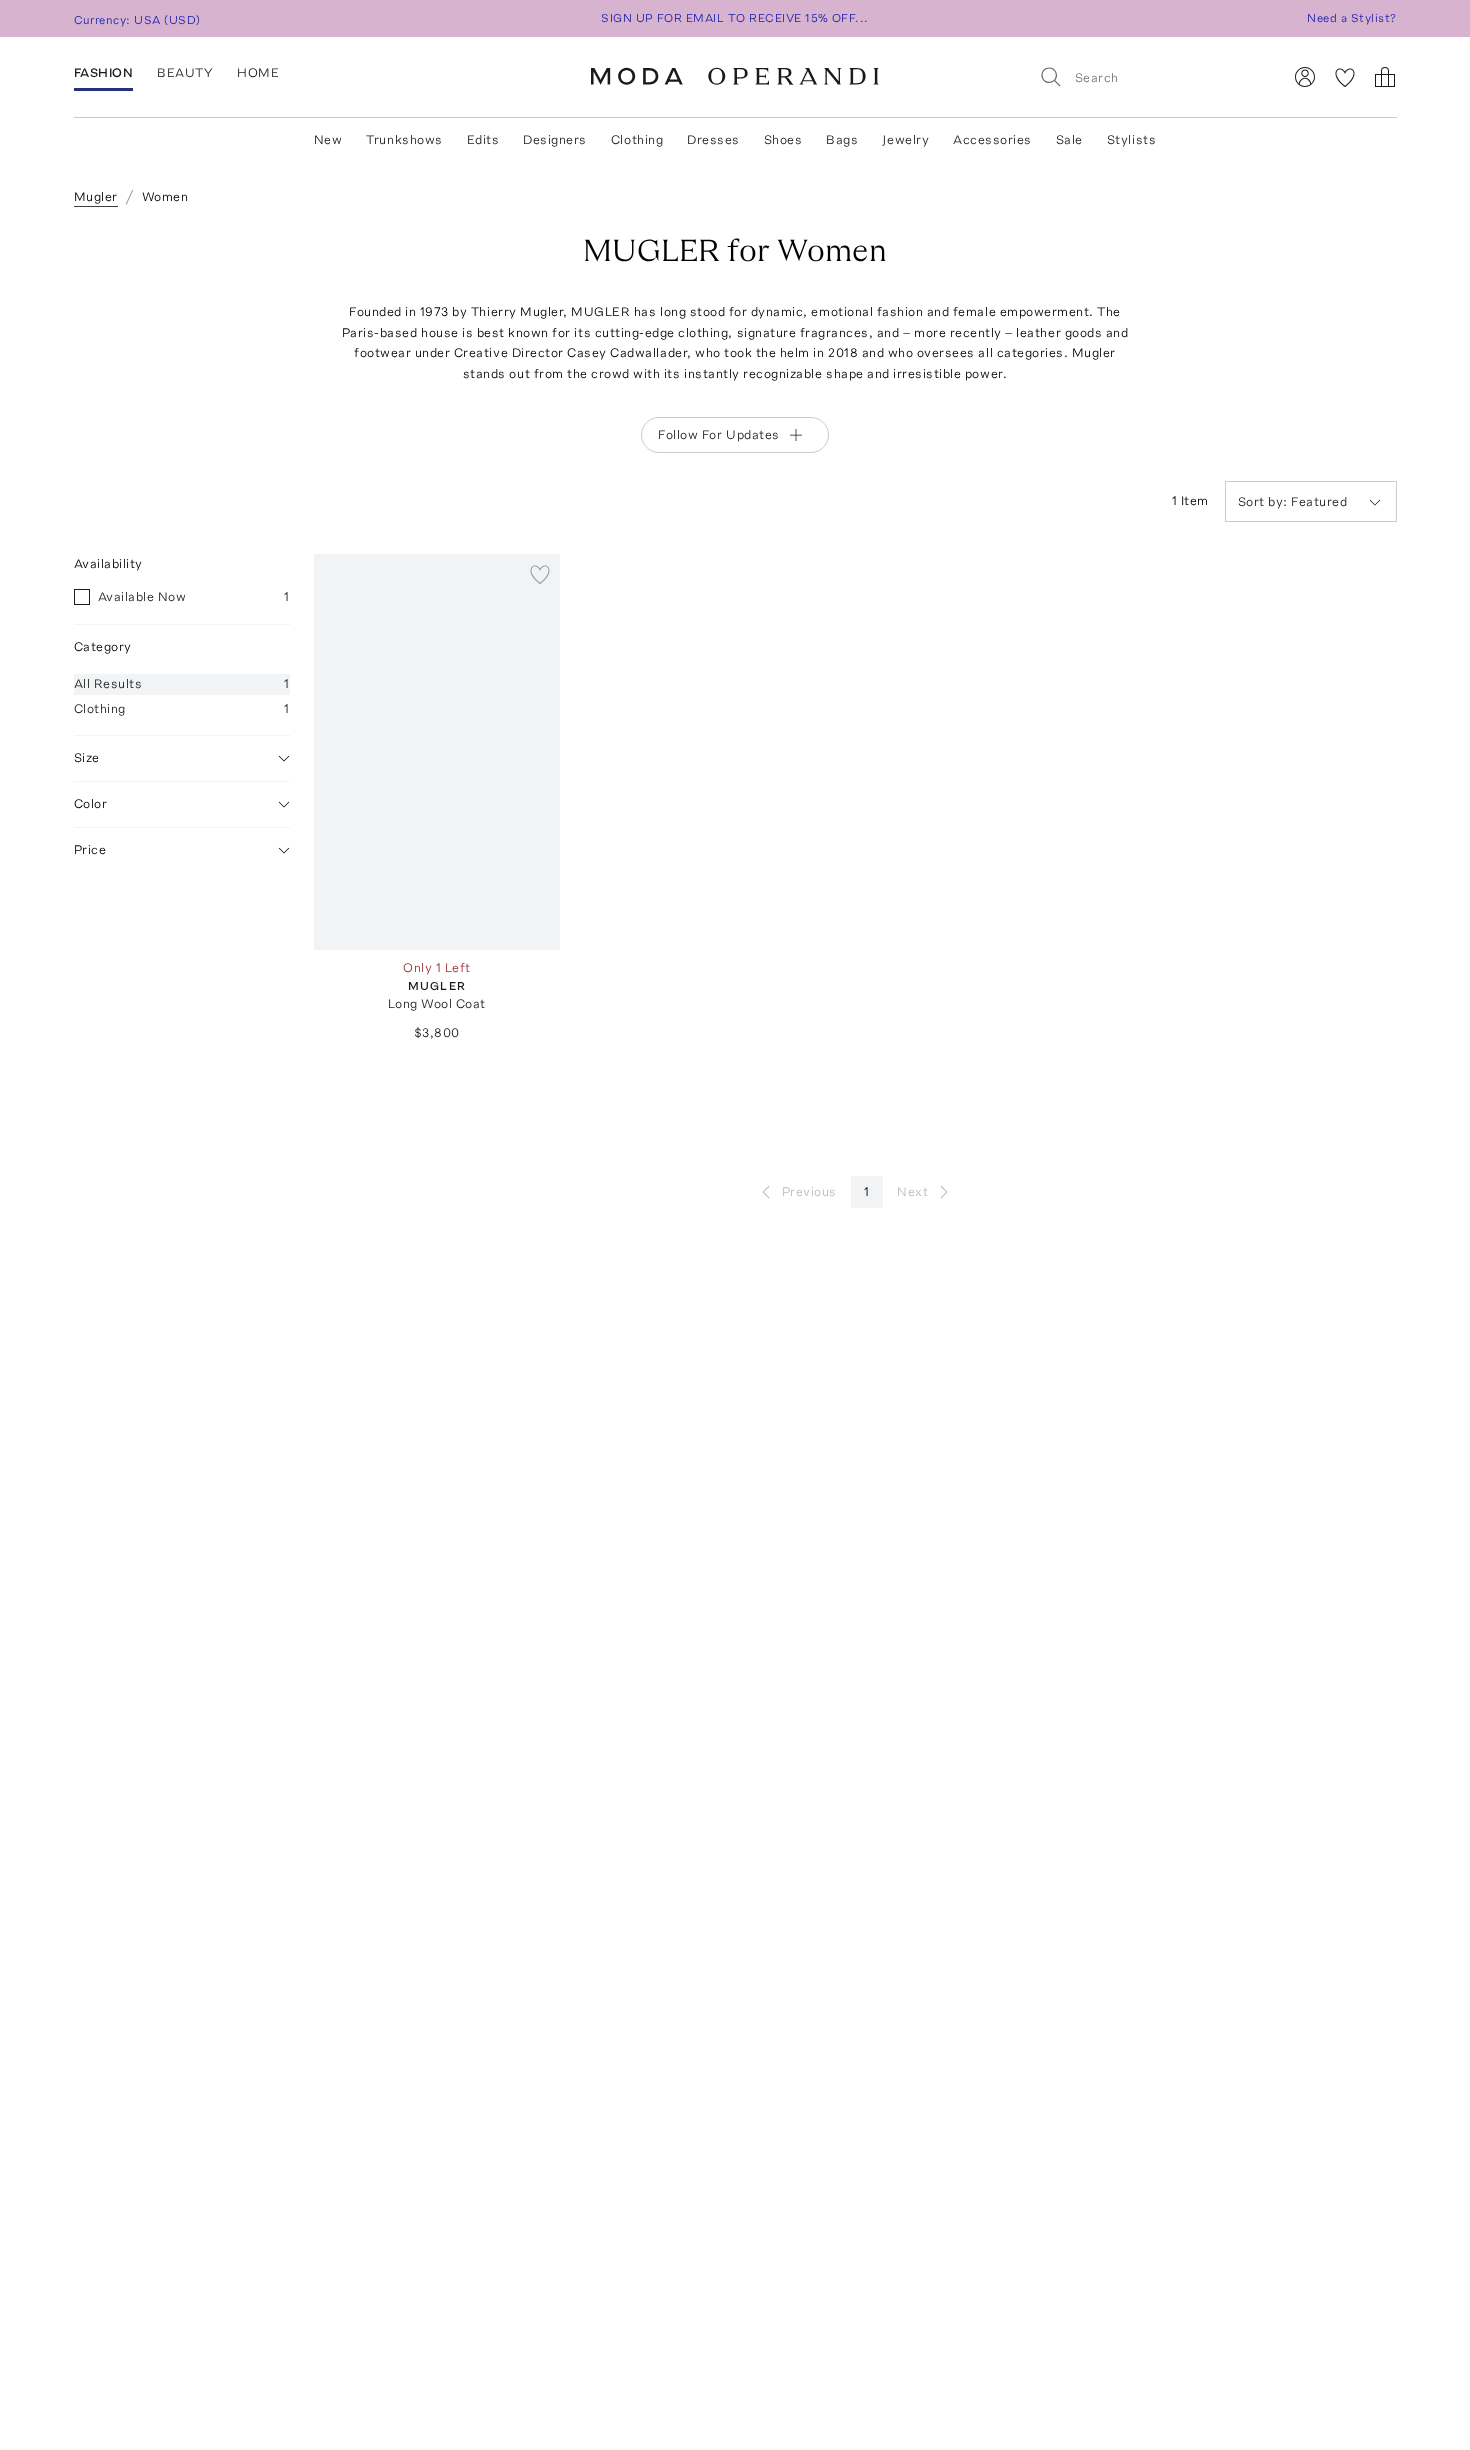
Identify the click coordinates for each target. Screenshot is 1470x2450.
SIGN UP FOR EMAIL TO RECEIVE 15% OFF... (735, 18)
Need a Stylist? (1351, 18)
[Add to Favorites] (540, 574)
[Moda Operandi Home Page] (735, 77)
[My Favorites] (1345, 77)
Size (87, 757)
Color (91, 803)
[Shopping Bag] (1385, 77)
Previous (809, 1191)
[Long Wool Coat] (437, 751)
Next (912, 1191)
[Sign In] (1305, 77)
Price (90, 849)
